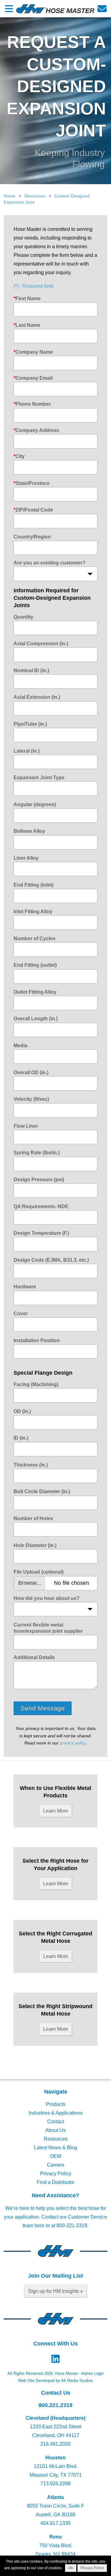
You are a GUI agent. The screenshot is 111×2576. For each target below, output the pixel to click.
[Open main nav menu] (9, 9)
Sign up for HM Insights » (55, 2291)
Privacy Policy (56, 2174)
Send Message (43, 1708)
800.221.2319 (55, 2405)
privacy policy (73, 1743)
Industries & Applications (56, 2113)
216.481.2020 (55, 2444)
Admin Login (92, 2373)
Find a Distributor (55, 2182)
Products (56, 2104)
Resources (35, 196)
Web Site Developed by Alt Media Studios (55, 2381)
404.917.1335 (55, 2523)
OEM (55, 2156)
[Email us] (102, 9)
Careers (56, 2165)
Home (10, 196)
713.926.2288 (55, 2484)
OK (71, 2568)
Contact (56, 2122)
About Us (55, 2130)
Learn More (56, 1811)
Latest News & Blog (55, 2148)
